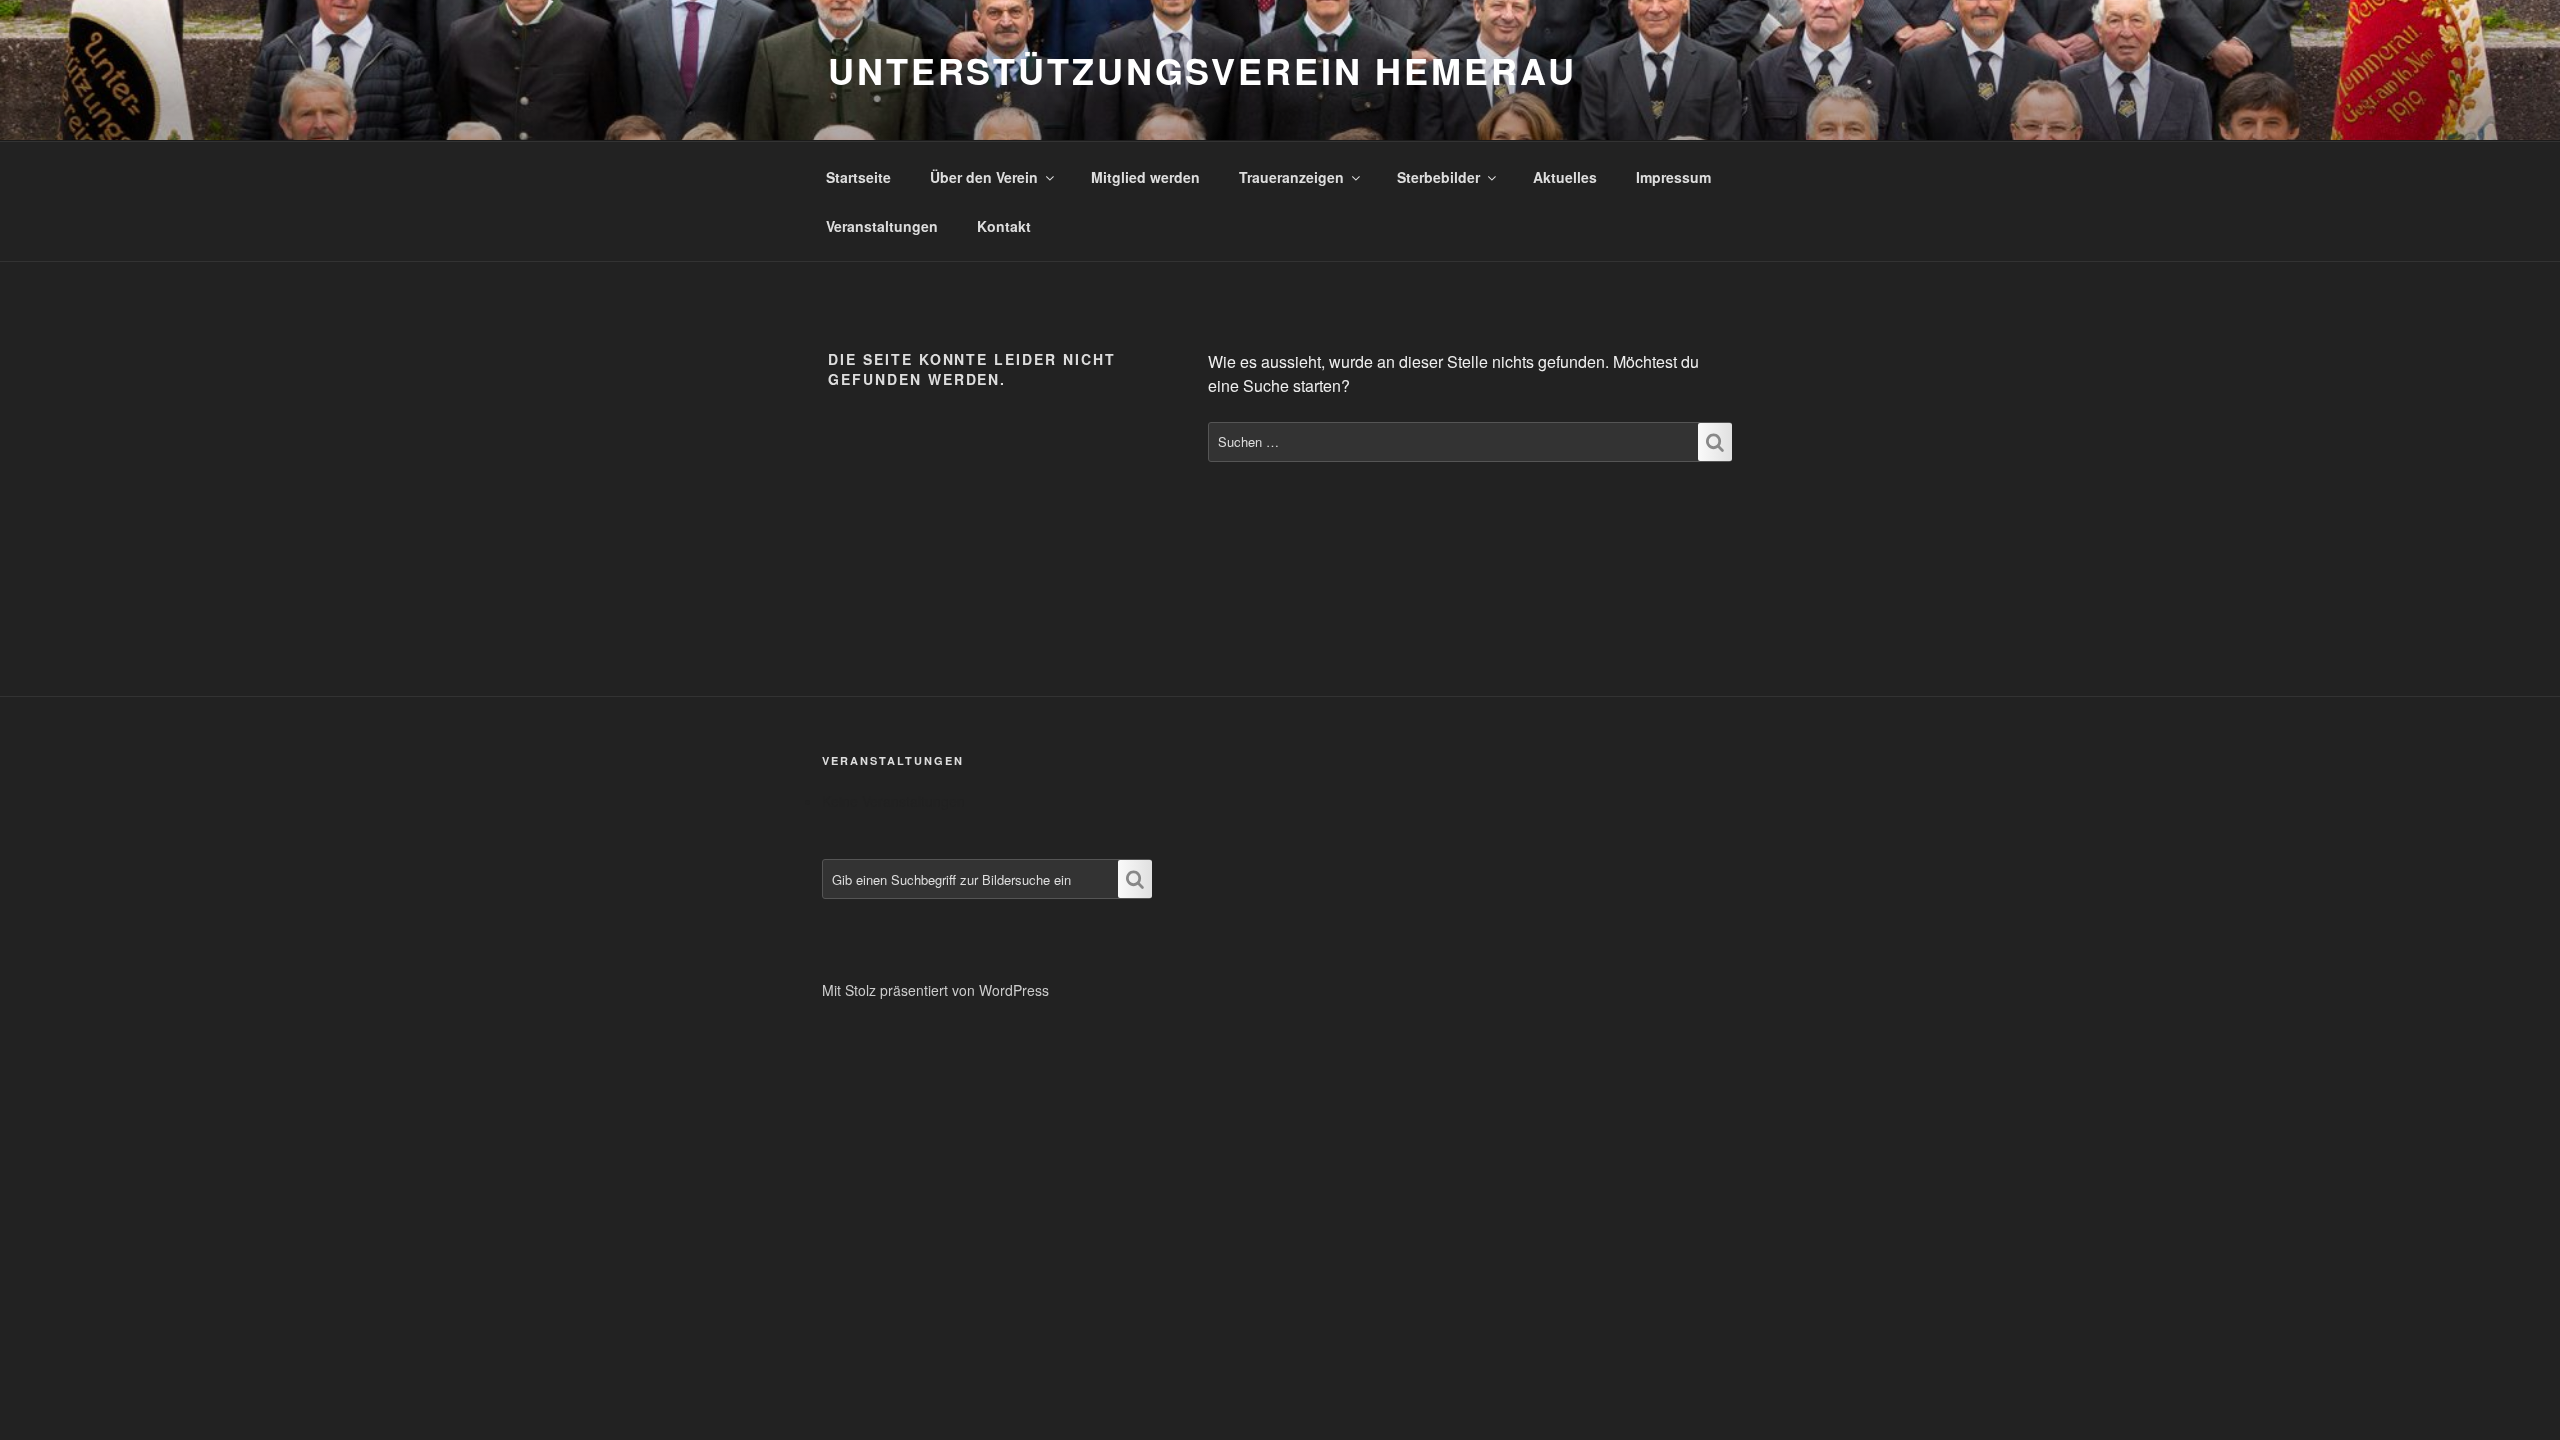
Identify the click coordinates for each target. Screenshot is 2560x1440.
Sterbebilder (1438, 177)
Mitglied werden (1145, 177)
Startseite (858, 177)
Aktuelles (1565, 177)
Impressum (1673, 177)
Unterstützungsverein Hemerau (1202, 70)
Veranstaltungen (882, 226)
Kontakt (1004, 226)
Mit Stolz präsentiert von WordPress (935, 990)
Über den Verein (984, 177)
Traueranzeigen (1291, 177)
